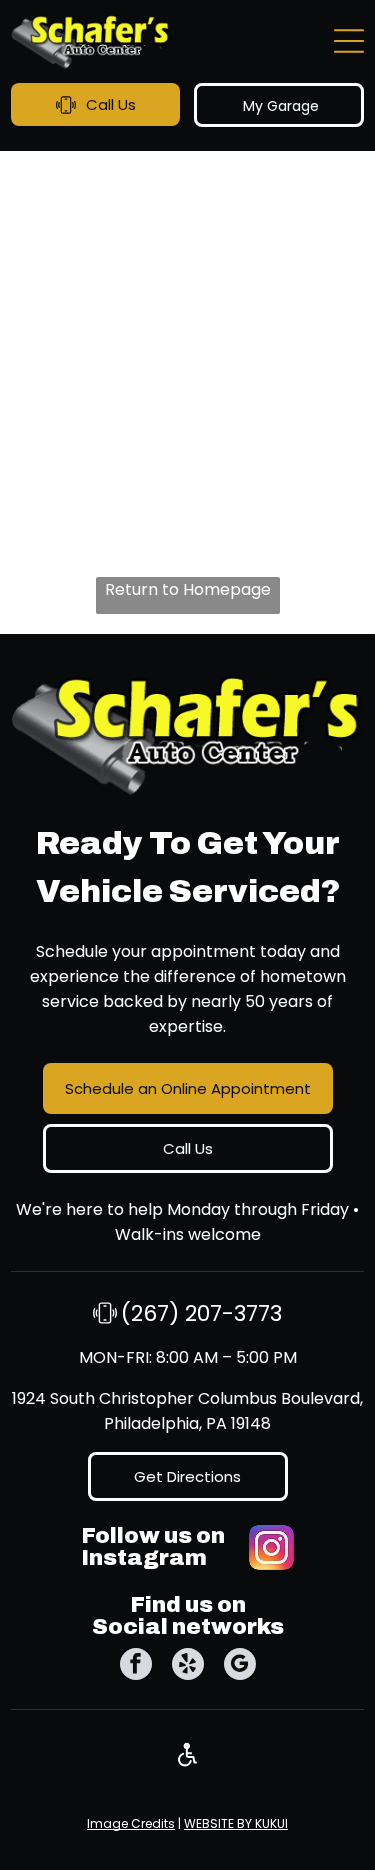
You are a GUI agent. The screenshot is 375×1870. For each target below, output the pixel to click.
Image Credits (131, 1823)
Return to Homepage (188, 589)
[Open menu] (349, 41)
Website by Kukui (236, 1823)
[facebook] (136, 1666)
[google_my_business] (240, 1666)
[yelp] (188, 1666)
